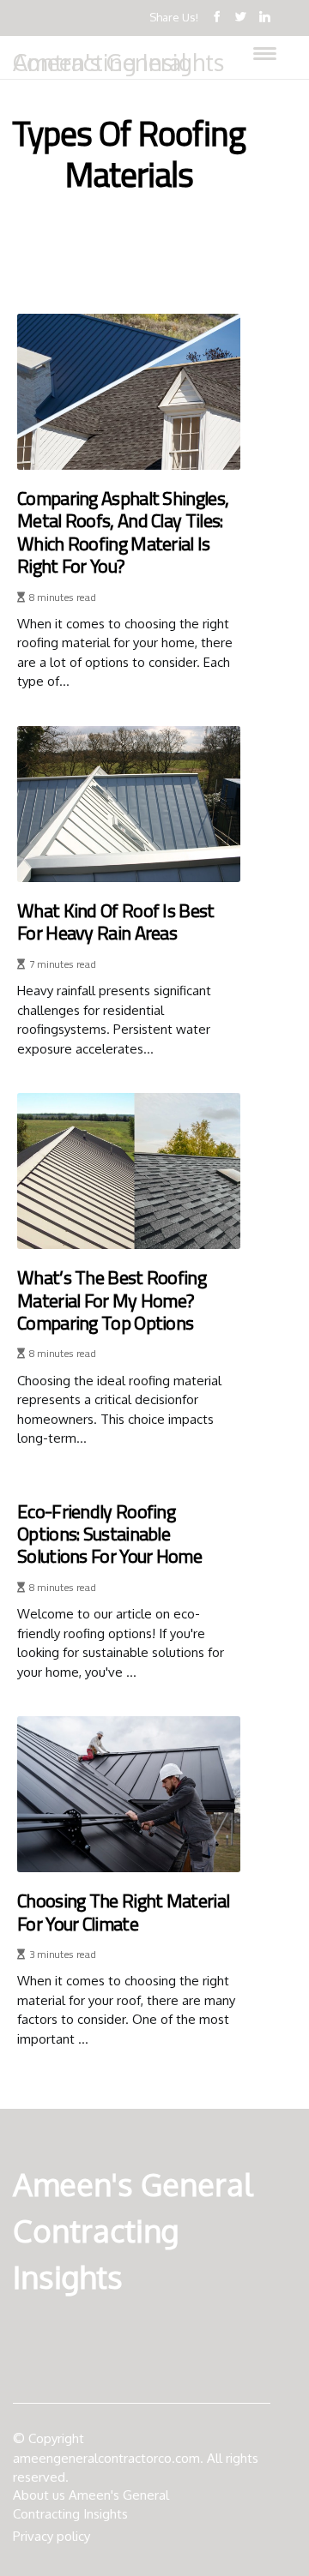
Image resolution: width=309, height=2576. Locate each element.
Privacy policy (51, 2536)
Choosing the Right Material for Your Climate (123, 1912)
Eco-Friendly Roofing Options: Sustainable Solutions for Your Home (109, 1534)
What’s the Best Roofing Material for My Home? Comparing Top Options (112, 1300)
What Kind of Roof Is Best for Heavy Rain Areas (116, 922)
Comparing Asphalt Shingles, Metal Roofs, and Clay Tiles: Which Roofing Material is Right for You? (123, 532)
